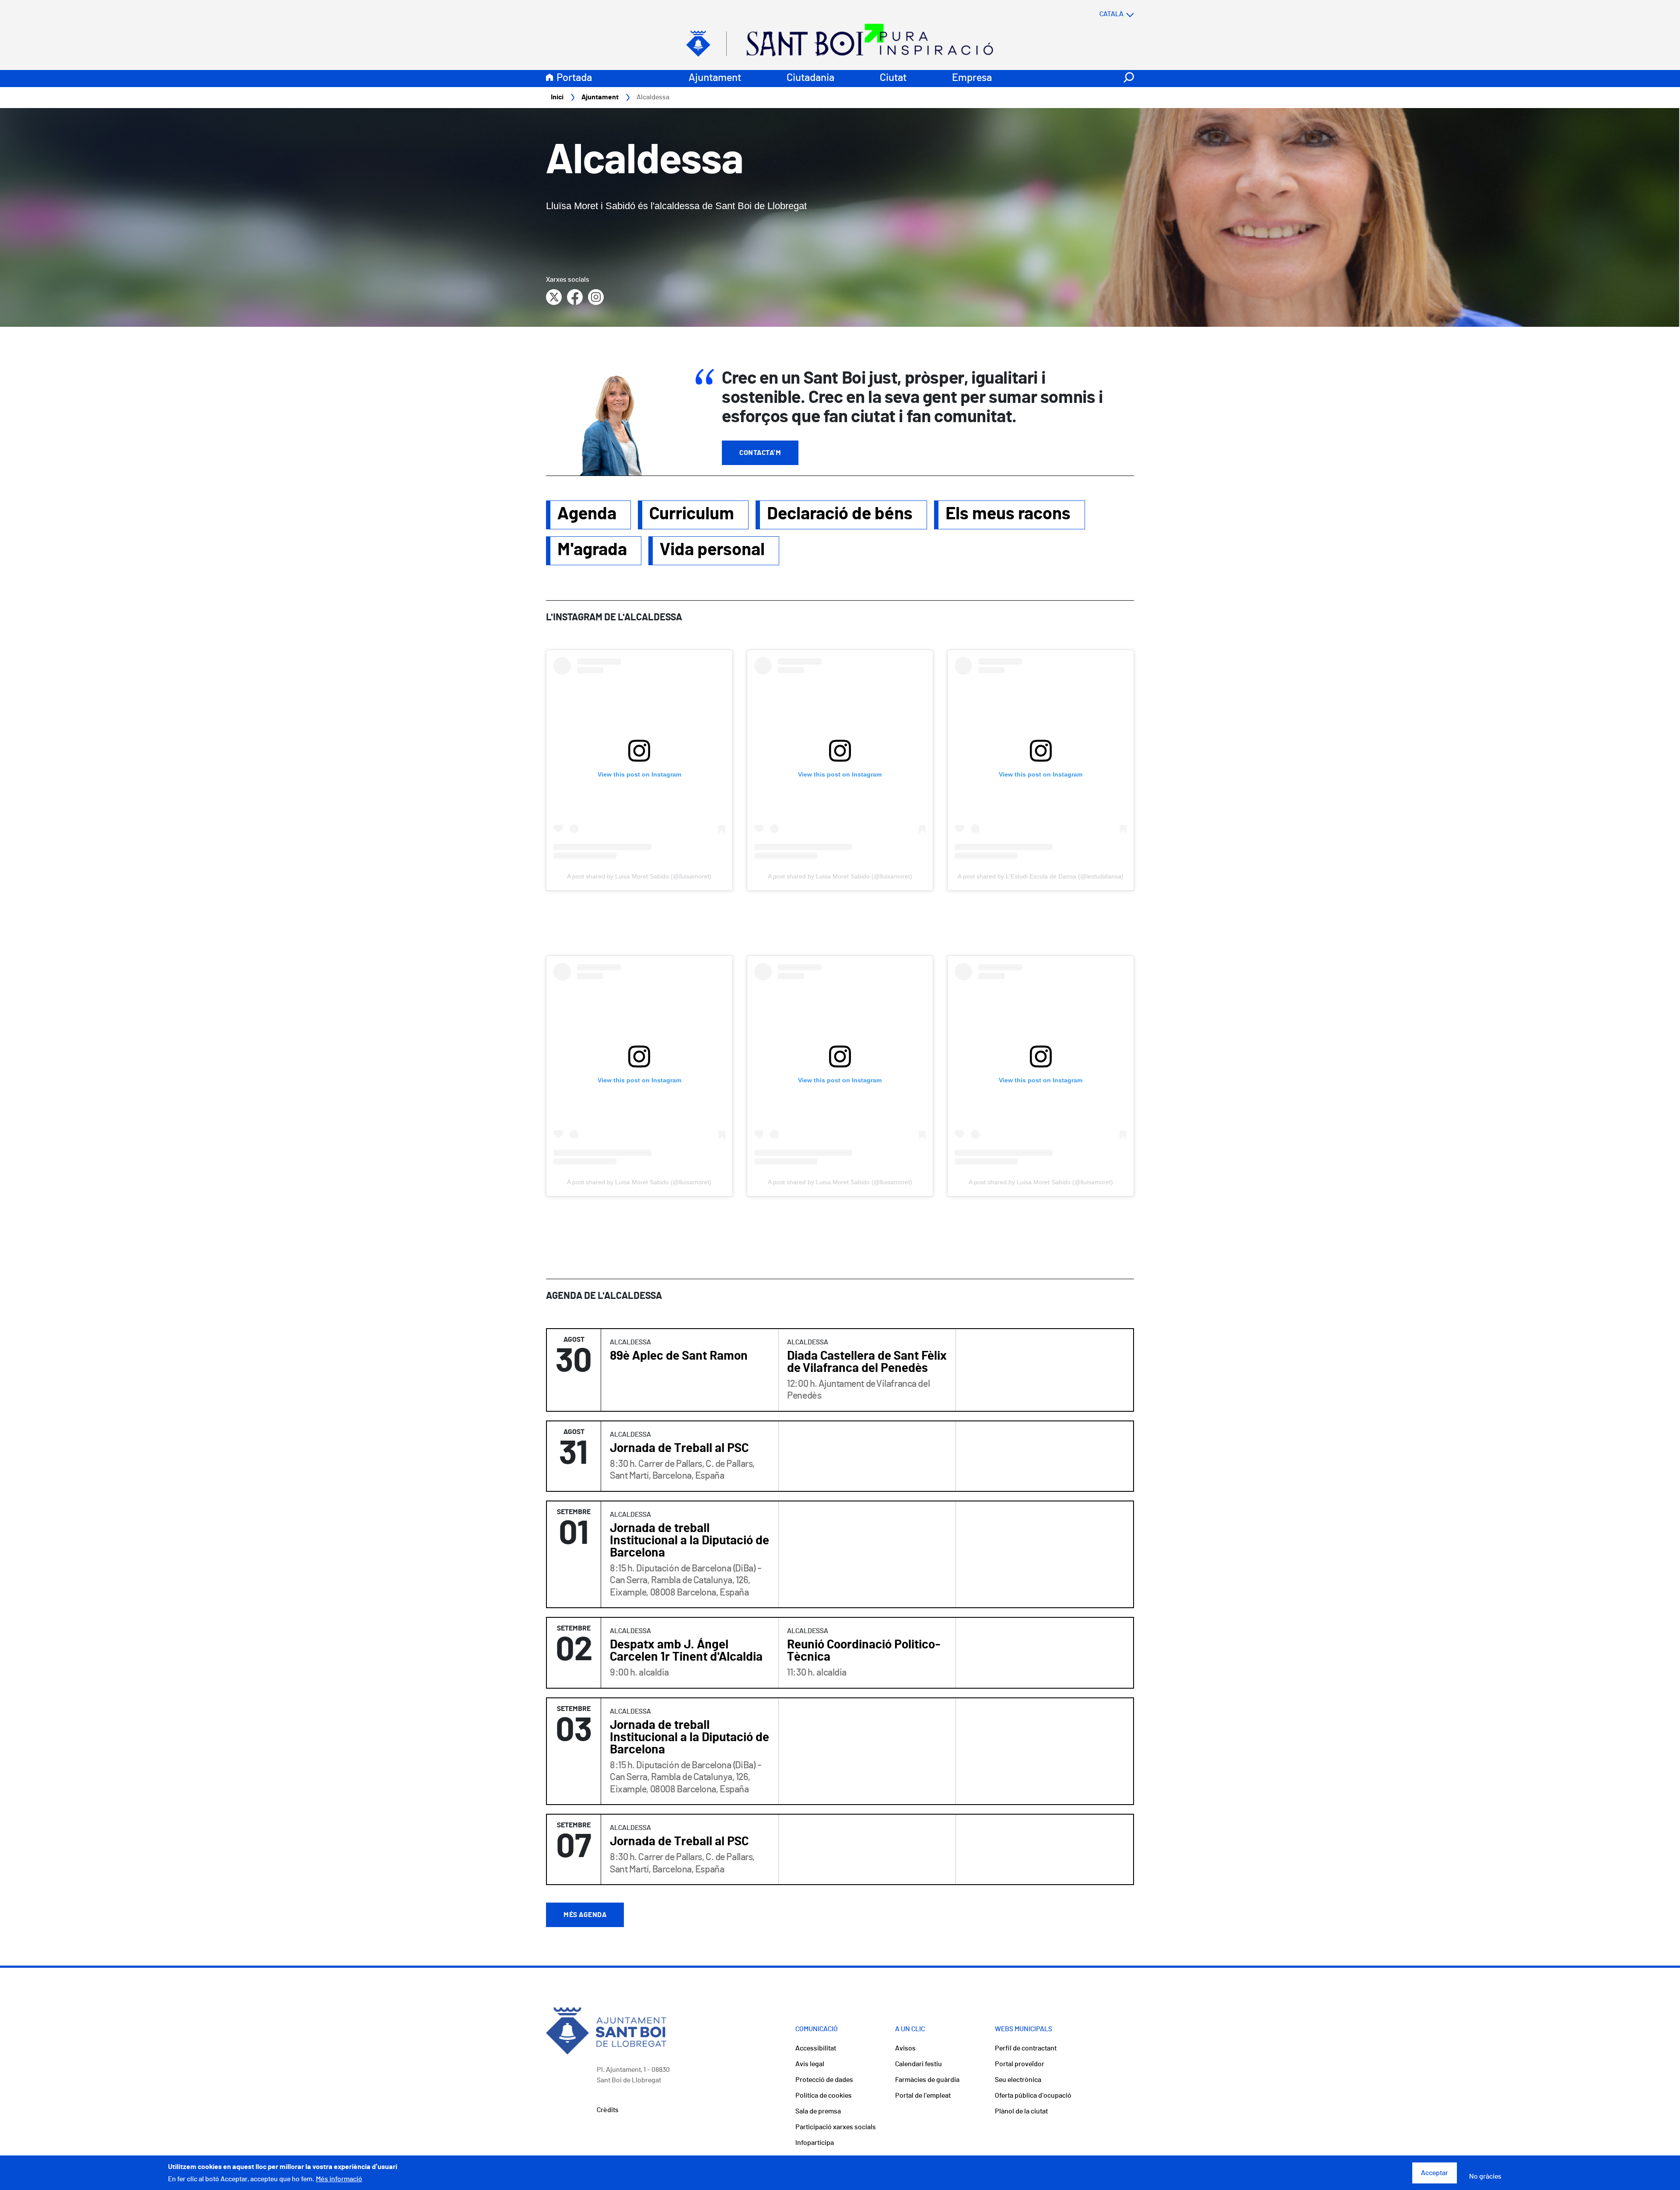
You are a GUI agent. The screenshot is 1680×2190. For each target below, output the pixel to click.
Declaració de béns (840, 514)
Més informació (339, 2179)
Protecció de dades (824, 2080)
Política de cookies (824, 2096)
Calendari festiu (919, 2064)
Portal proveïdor (1020, 2064)
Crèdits (608, 2110)
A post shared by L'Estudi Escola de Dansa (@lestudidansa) (1041, 876)
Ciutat (893, 78)
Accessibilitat (816, 2048)
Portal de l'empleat (923, 2096)
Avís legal (810, 2064)
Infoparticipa (815, 2143)
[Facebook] (575, 297)
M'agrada (592, 550)
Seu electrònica (1018, 2080)
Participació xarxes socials (836, 2127)
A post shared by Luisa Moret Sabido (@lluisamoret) (639, 876)
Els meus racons (1008, 514)
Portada (574, 78)
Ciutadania (810, 78)
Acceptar (1435, 2173)
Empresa (972, 78)
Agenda (587, 514)
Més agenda (585, 1915)
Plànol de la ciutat (1021, 2111)
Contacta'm (760, 453)
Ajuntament (715, 78)
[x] (554, 297)
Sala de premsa (818, 2111)
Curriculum (692, 514)
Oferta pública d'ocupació (1033, 2096)
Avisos (905, 2048)
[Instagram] (596, 297)
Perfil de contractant (1026, 2048)
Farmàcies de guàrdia (927, 2080)
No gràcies (1485, 2176)
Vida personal (712, 550)
